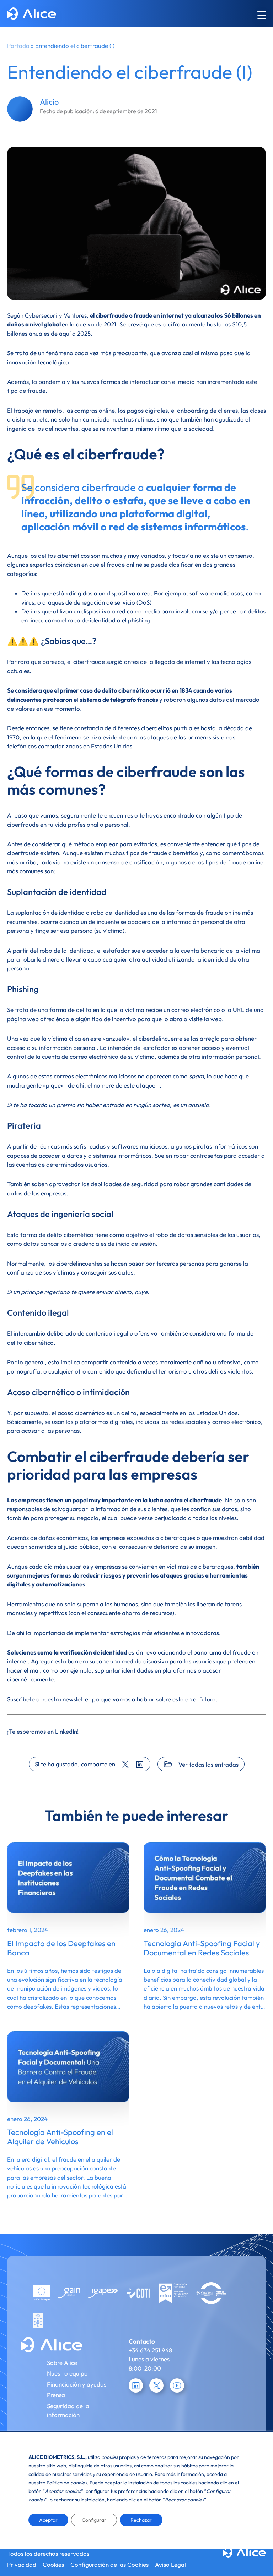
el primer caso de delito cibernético (102, 690)
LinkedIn (66, 1731)
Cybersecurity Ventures (56, 315)
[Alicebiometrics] (32, 15)
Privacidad (22, 2564)
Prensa (56, 2395)
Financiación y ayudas (77, 2384)
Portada (18, 46)
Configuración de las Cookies (109, 2564)
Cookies (53, 2564)
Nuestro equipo (67, 2373)
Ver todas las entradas (208, 1764)
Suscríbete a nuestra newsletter (49, 1699)
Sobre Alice (62, 2363)
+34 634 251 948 (150, 2350)
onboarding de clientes (207, 410)
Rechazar (141, 2520)
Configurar (94, 2520)
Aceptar (48, 2520)
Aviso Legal (170, 2564)
